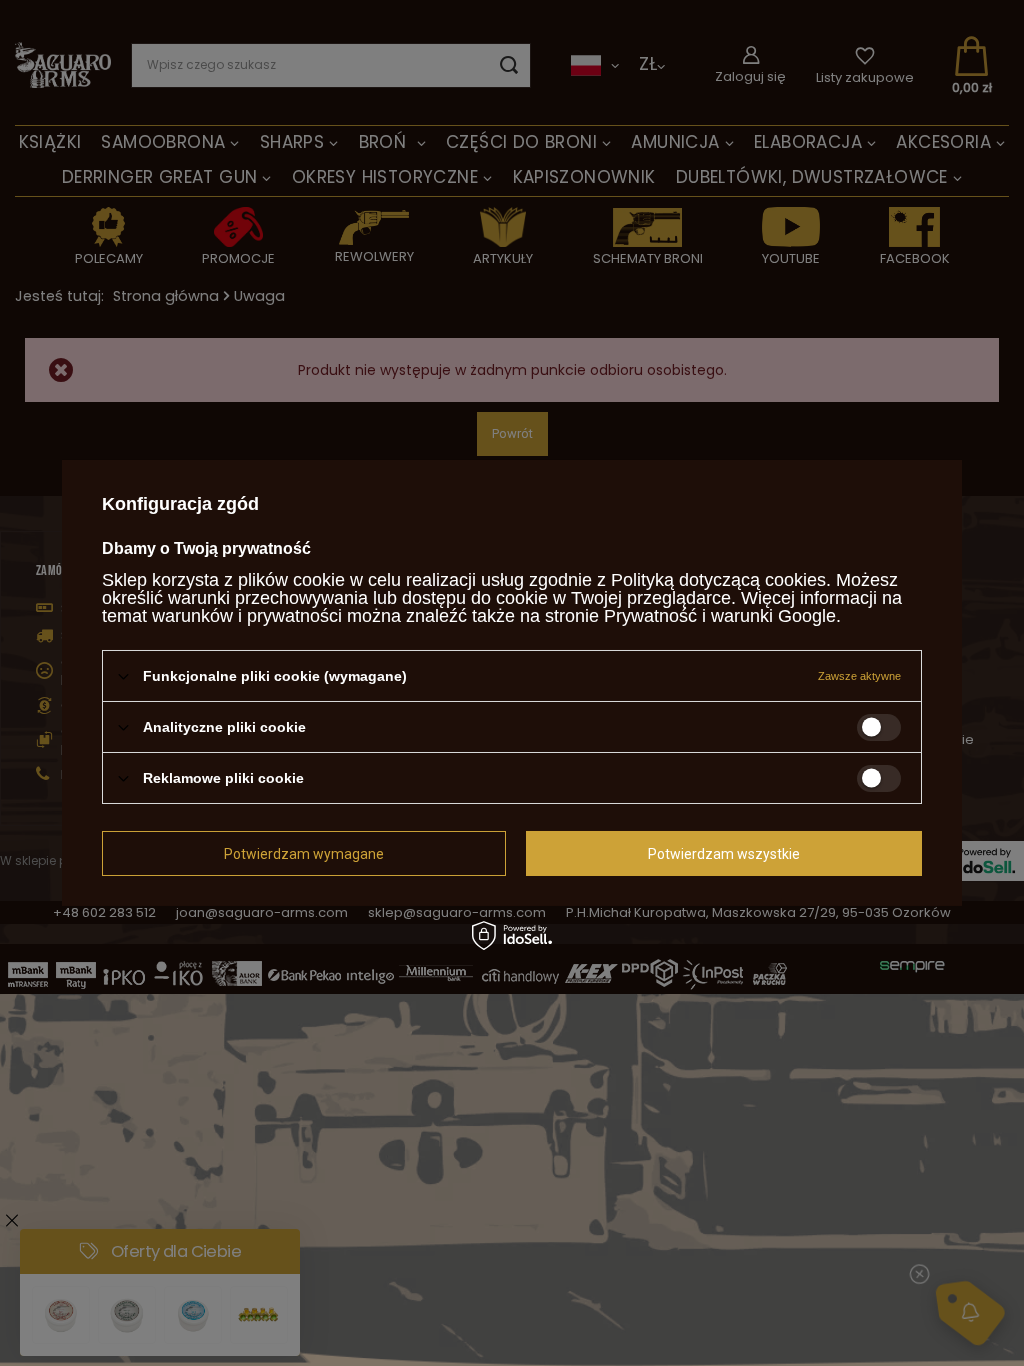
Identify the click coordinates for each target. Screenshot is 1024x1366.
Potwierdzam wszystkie (724, 853)
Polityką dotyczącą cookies (718, 580)
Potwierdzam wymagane (304, 853)
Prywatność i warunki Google (720, 616)
